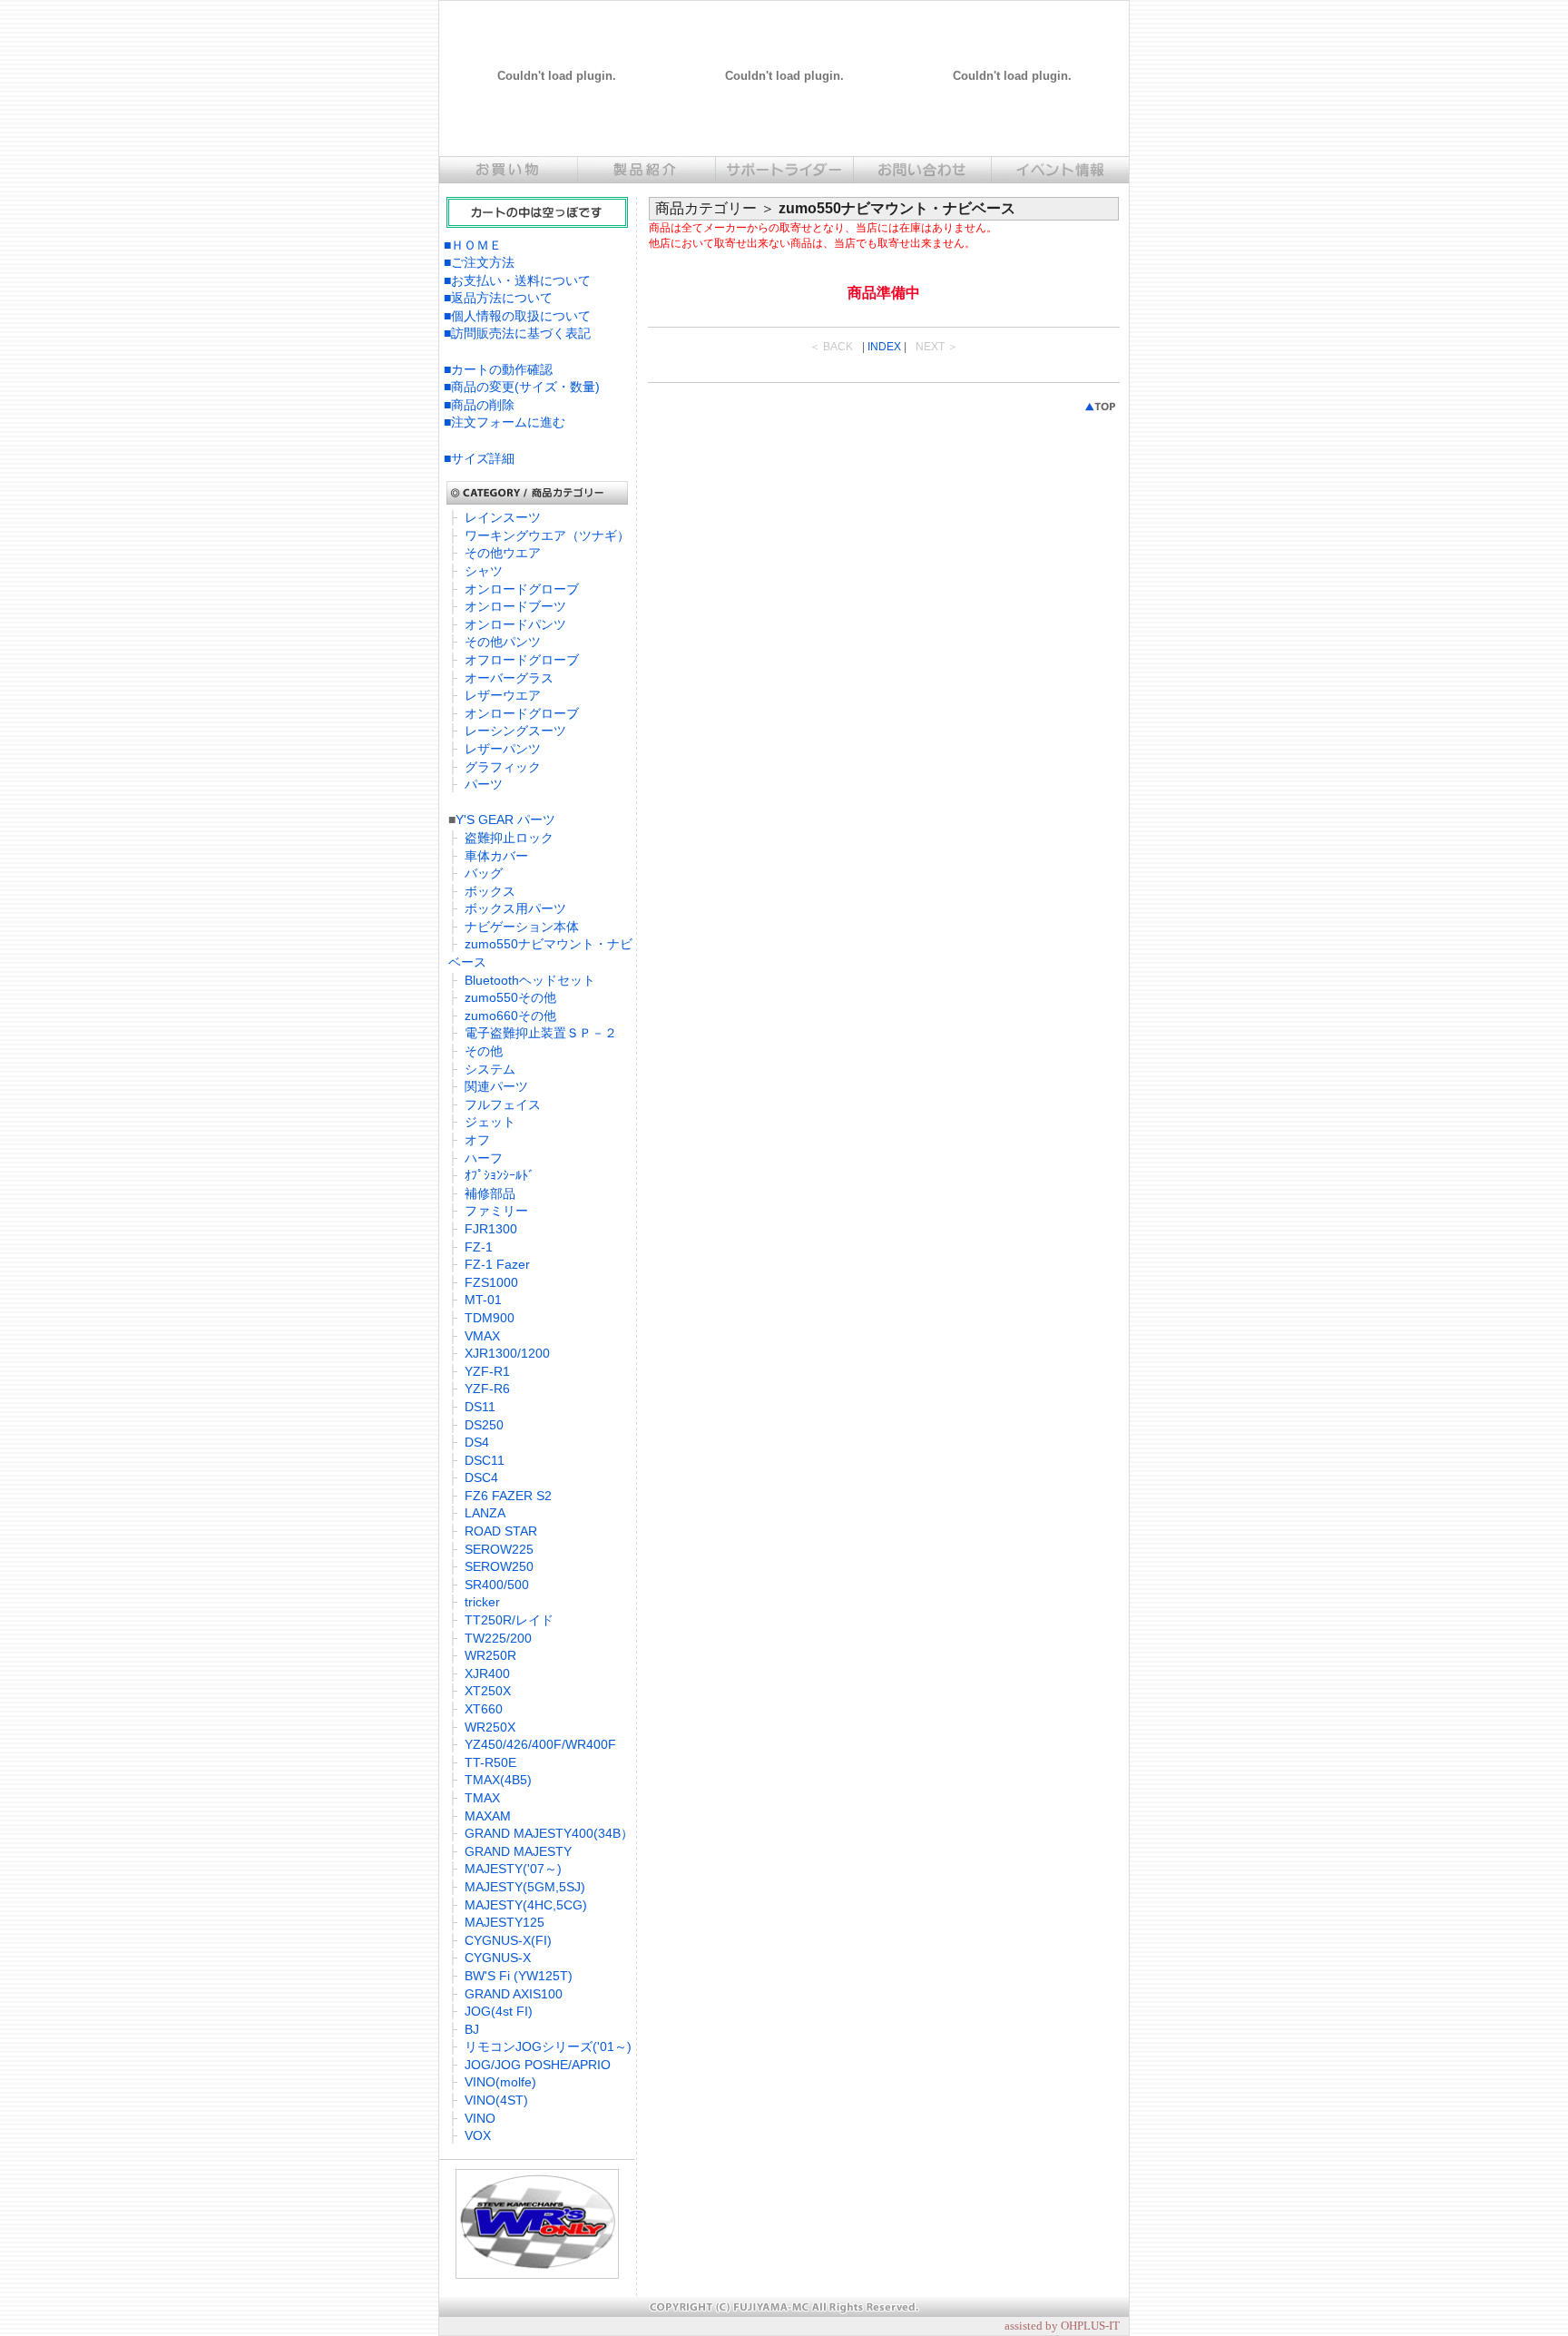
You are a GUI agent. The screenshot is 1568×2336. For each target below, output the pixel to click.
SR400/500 (497, 1585)
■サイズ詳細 (479, 458)
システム (490, 1069)
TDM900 (490, 1318)
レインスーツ (503, 517)
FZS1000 (491, 1282)
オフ (477, 1140)
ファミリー (496, 1211)
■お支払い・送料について (517, 280)
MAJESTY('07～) (513, 1869)
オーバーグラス (509, 678)
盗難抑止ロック (509, 838)
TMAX (482, 1798)
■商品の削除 (479, 405)
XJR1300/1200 (507, 1353)
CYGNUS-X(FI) (508, 1940)
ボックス (490, 891)
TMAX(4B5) (498, 1780)
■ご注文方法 (479, 262)
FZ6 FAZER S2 (508, 1496)
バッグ (484, 873)
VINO (480, 2118)
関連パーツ (496, 1086)
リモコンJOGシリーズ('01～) (548, 2046)
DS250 (484, 1425)
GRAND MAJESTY (518, 1851)
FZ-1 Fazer (497, 1264)
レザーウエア (503, 695)
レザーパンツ (503, 749)
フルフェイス (503, 1104)
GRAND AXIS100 (514, 1994)
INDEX (884, 347)
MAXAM (488, 1816)
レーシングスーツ (515, 731)
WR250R (490, 1655)
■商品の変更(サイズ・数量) (522, 387)
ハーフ (484, 1158)
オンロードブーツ (515, 606)
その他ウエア (503, 553)
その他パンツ (503, 642)
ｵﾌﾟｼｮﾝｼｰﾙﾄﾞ (500, 1175)
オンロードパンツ (515, 624)
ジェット (490, 1122)
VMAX (482, 1336)
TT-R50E (490, 1762)
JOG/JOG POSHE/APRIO (538, 2065)
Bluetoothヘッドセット (530, 980)
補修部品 (490, 1193)
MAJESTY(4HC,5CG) (526, 1905)
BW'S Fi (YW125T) (519, 1976)
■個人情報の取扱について (517, 316)
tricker (482, 1602)
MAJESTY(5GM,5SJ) (525, 1887)
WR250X (490, 1727)
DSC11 (485, 1460)
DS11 (480, 1407)
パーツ (484, 784)
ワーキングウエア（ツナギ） (547, 535)
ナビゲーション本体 (522, 927)
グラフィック (503, 767)
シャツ (484, 571)
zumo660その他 (510, 1016)
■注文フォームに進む (505, 422)
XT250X (488, 1691)
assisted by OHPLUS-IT (1062, 2326)
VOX (478, 2135)
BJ (472, 2029)
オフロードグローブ (522, 660)
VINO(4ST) (496, 2100)
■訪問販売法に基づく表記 (517, 333)
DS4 (477, 1442)
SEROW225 (499, 1549)
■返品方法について (498, 298)
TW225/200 (498, 1638)
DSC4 (481, 1477)
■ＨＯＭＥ (473, 245)
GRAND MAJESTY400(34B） (549, 1833)
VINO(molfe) (500, 2082)
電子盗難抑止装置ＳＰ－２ (541, 1033)
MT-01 (483, 1300)
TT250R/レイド (509, 1620)
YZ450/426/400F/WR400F (540, 1744)
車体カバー (496, 856)
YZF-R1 (487, 1371)
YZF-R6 (487, 1389)
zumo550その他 (510, 997)
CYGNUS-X (498, 1958)
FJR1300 (491, 1229)
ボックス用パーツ (515, 908)
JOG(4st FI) (499, 2011)
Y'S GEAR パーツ (505, 820)
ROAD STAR (501, 1531)
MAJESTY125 (505, 1922)
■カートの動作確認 (498, 369)
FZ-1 (479, 1247)
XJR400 (487, 1673)
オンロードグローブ (522, 589)
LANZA (485, 1513)
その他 (484, 1051)
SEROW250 (499, 1566)
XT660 (484, 1709)
